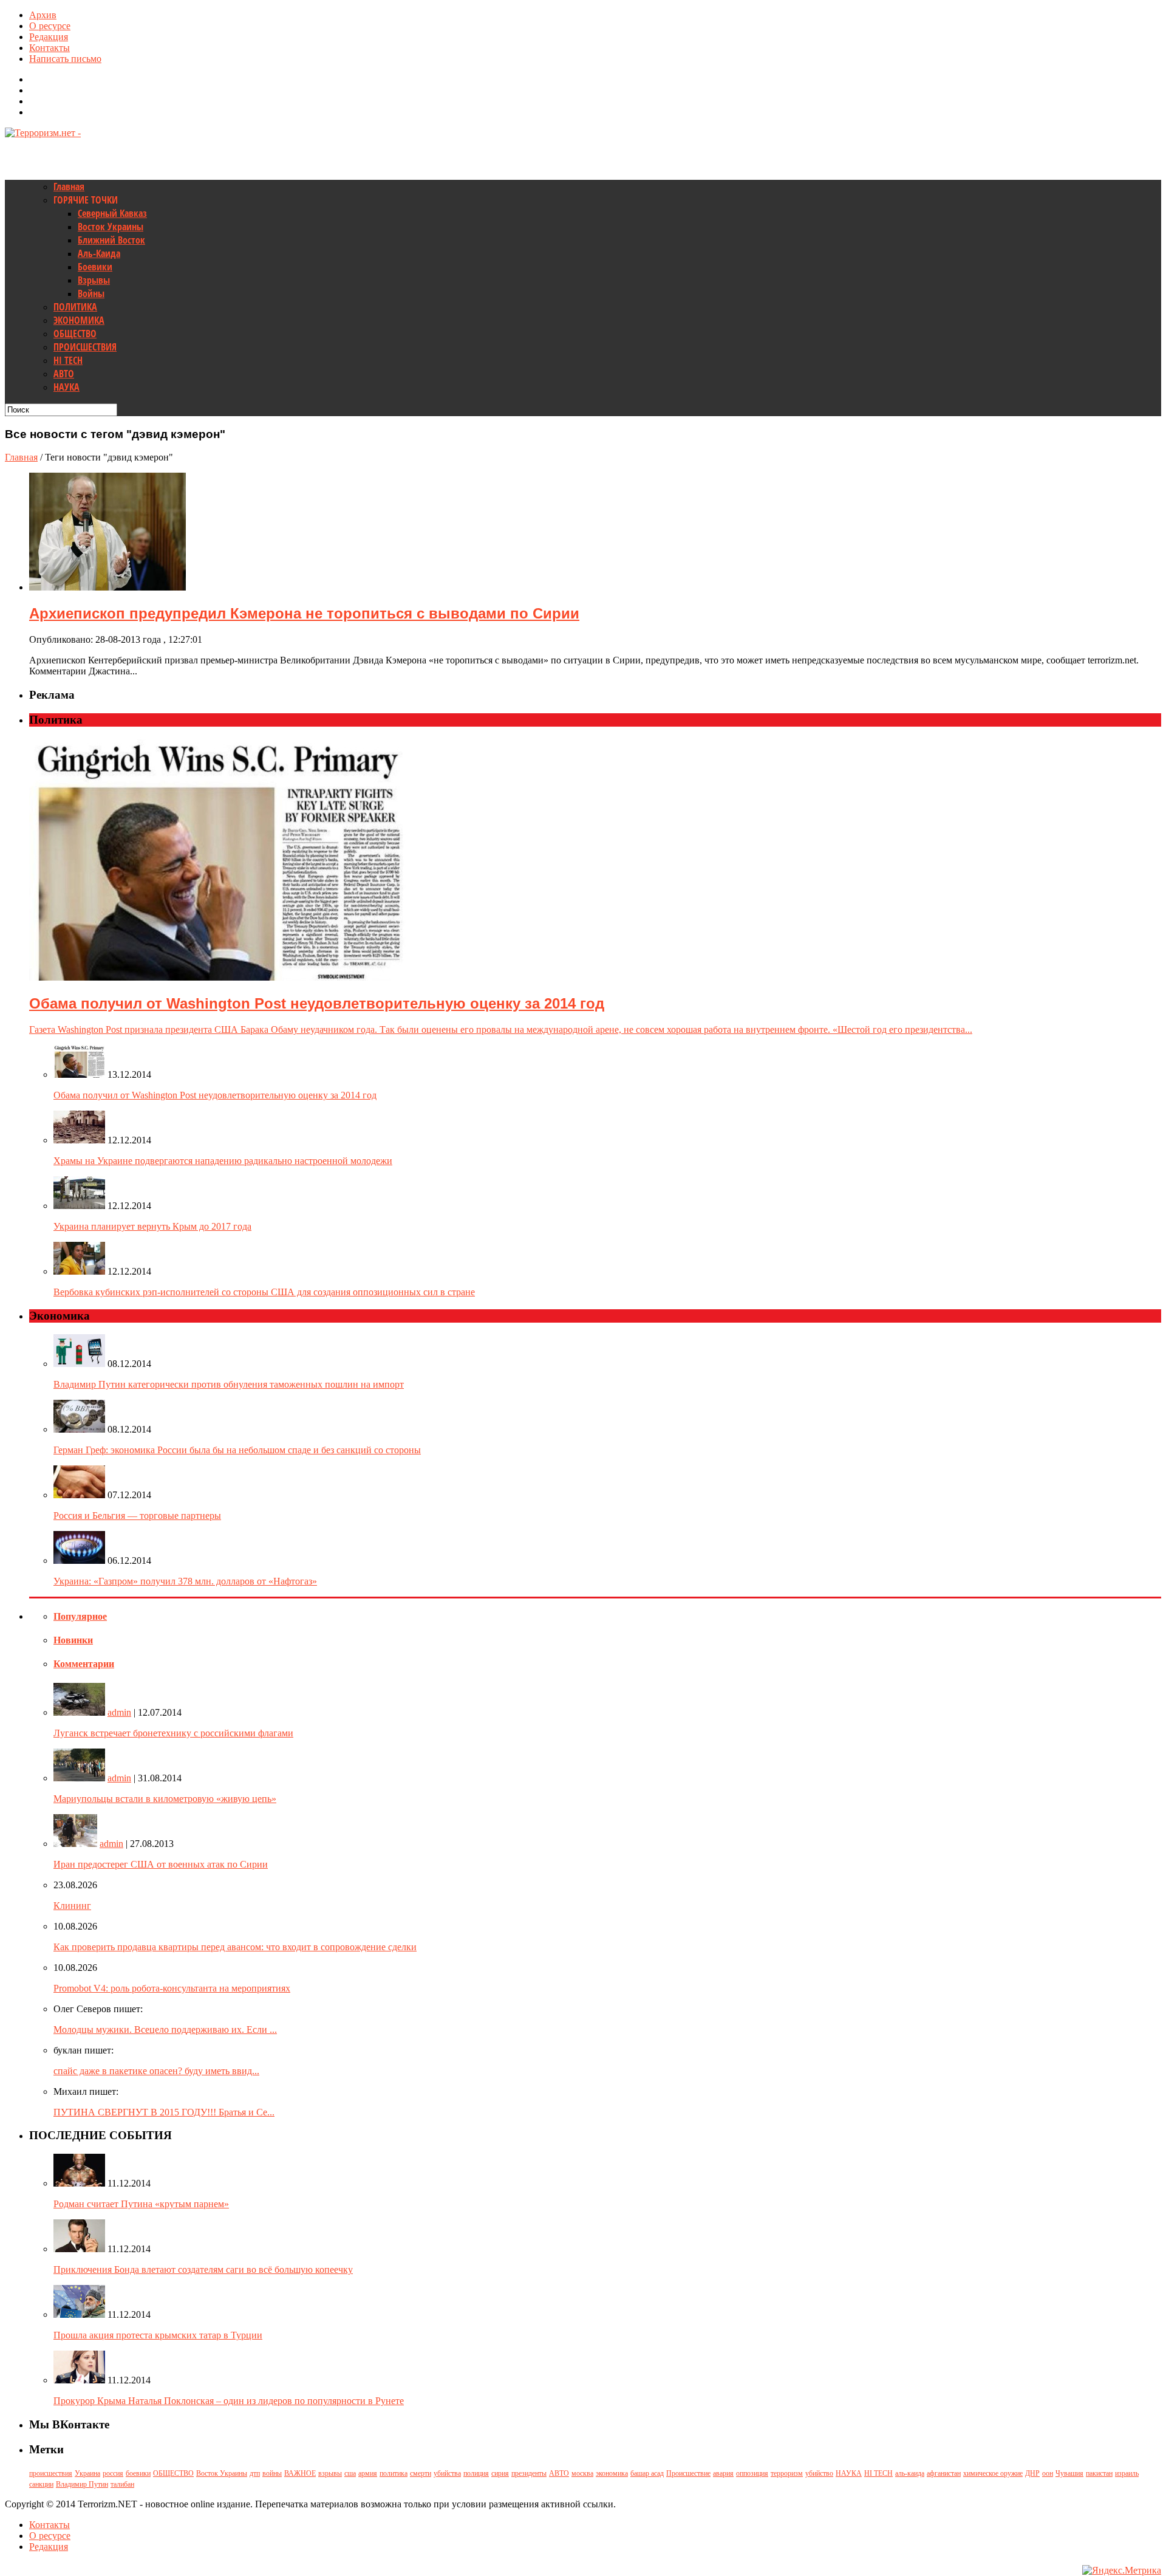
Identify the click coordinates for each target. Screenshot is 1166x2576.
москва (582, 2473)
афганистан (944, 2473)
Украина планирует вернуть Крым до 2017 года (152, 1226)
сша (350, 2473)
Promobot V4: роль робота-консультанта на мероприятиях (172, 1988)
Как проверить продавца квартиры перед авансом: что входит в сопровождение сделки (235, 1947)
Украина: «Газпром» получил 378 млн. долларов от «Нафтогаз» (185, 1581)
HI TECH (68, 360)
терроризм (787, 2473)
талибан (122, 2484)
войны (272, 2473)
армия (368, 2473)
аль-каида (910, 2473)
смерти (421, 2473)
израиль (1127, 2473)
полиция (476, 2473)
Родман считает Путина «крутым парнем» (141, 2204)
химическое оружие (993, 2473)
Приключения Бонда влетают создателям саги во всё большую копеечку (203, 2269)
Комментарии (84, 1664)
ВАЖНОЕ (300, 2473)
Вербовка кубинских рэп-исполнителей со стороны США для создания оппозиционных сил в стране (264, 1292)
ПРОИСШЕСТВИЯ (85, 347)
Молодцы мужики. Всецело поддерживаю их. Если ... (165, 2030)
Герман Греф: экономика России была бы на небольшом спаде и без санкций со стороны (237, 1450)
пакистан (1099, 2473)
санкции (41, 2484)
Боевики (95, 267)
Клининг (72, 1906)
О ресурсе (50, 26)
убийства (447, 2473)
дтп (255, 2473)
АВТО (64, 374)
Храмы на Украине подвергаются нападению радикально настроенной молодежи (223, 1161)
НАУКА (66, 387)
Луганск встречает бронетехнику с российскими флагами (173, 1733)
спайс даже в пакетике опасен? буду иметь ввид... (156, 2071)
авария (723, 2473)
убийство (819, 2473)
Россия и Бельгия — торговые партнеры (137, 1516)
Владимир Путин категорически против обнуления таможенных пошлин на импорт (229, 1384)
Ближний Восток (111, 240)
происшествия (51, 2473)
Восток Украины (111, 227)
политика (394, 2473)
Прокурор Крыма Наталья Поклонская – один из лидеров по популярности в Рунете (229, 2401)
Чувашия (1069, 2473)
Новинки (73, 1640)
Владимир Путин (82, 2484)
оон (1048, 2473)
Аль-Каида (99, 253)
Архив (43, 15)
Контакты (49, 48)
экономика (612, 2473)
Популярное (80, 1616)
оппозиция (752, 2473)
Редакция (49, 37)
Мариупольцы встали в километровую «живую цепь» (165, 1799)
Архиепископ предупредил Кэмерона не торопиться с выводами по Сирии (304, 613)
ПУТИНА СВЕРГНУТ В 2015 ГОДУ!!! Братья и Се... (164, 2112)
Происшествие (688, 2473)
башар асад (647, 2473)
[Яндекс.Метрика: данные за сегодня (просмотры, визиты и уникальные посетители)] (1122, 2571)
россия (113, 2473)
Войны (91, 293)
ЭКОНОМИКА (79, 320)
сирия (500, 2473)
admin (119, 1712)
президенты (529, 2473)
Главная (69, 187)
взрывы (330, 2473)
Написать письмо (65, 59)
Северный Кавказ (112, 213)
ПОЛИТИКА (75, 307)
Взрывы (94, 280)
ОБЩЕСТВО (75, 334)
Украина (87, 2473)
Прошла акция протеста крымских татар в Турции (158, 2335)
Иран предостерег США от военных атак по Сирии (161, 1864)
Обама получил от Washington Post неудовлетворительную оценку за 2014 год (215, 1095)
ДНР (1032, 2473)
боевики (138, 2473)
